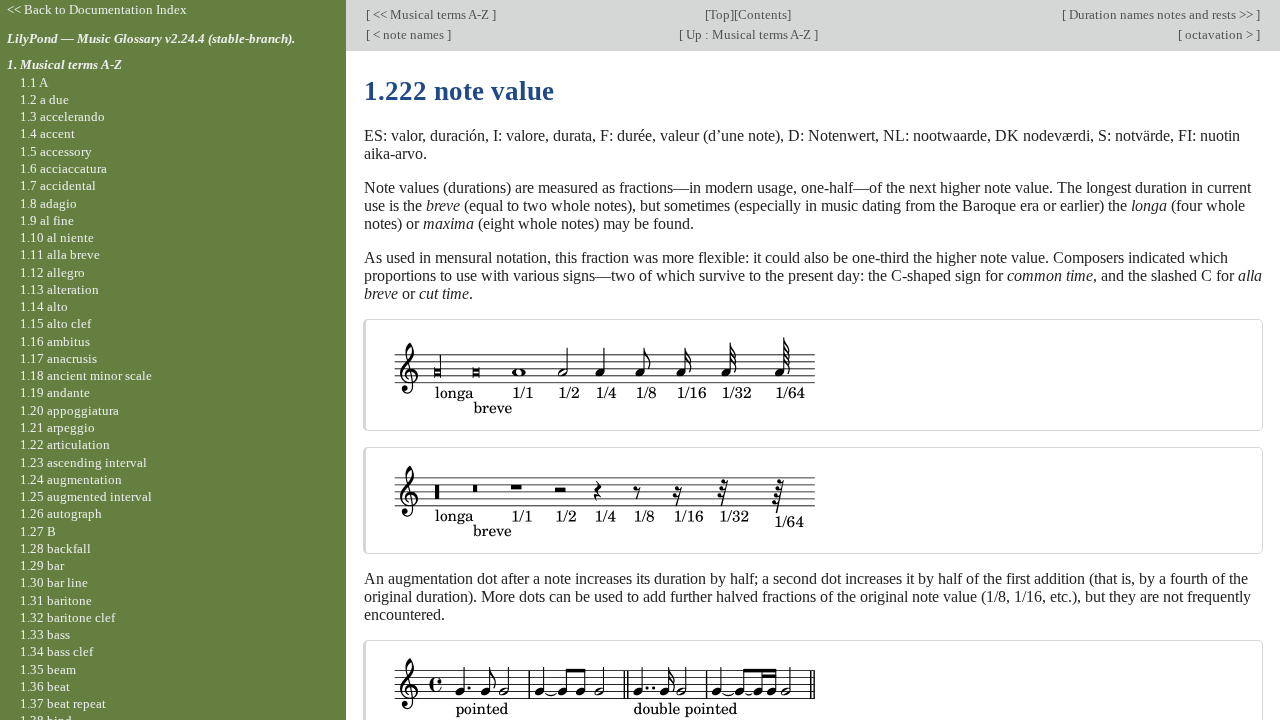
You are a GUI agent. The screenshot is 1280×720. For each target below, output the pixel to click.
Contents (762, 14)
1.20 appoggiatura (69, 410)
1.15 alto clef (55, 323)
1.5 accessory (56, 151)
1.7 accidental (58, 185)
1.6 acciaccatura (63, 168)
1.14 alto (44, 306)
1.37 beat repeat (63, 703)
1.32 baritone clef (67, 617)
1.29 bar (42, 565)
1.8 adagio (48, 203)
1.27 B (38, 531)
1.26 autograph (61, 513)
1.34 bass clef (56, 651)
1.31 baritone (56, 600)
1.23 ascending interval (83, 462)
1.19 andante (55, 392)
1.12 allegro (52, 272)
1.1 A (34, 82)
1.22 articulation (65, 444)
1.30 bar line (54, 582)
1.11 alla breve (60, 254)
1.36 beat (45, 686)
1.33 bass (45, 634)
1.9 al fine (47, 220)
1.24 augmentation (71, 479)
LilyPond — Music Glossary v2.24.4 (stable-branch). (151, 38)
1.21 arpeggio (57, 427)
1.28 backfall (55, 548)
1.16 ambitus (55, 341)
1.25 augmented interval (86, 496)
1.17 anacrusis (58, 358)
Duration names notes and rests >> (1161, 14)
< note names (408, 34)
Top (719, 14)
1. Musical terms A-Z (64, 64)
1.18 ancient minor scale (86, 375)
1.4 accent (47, 133)
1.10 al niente (57, 237)
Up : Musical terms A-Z (748, 34)
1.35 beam (48, 669)
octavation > (1219, 34)
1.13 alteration (59, 289)
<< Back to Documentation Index (97, 9)
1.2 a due (44, 99)
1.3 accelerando (62, 116)
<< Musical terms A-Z (431, 14)
